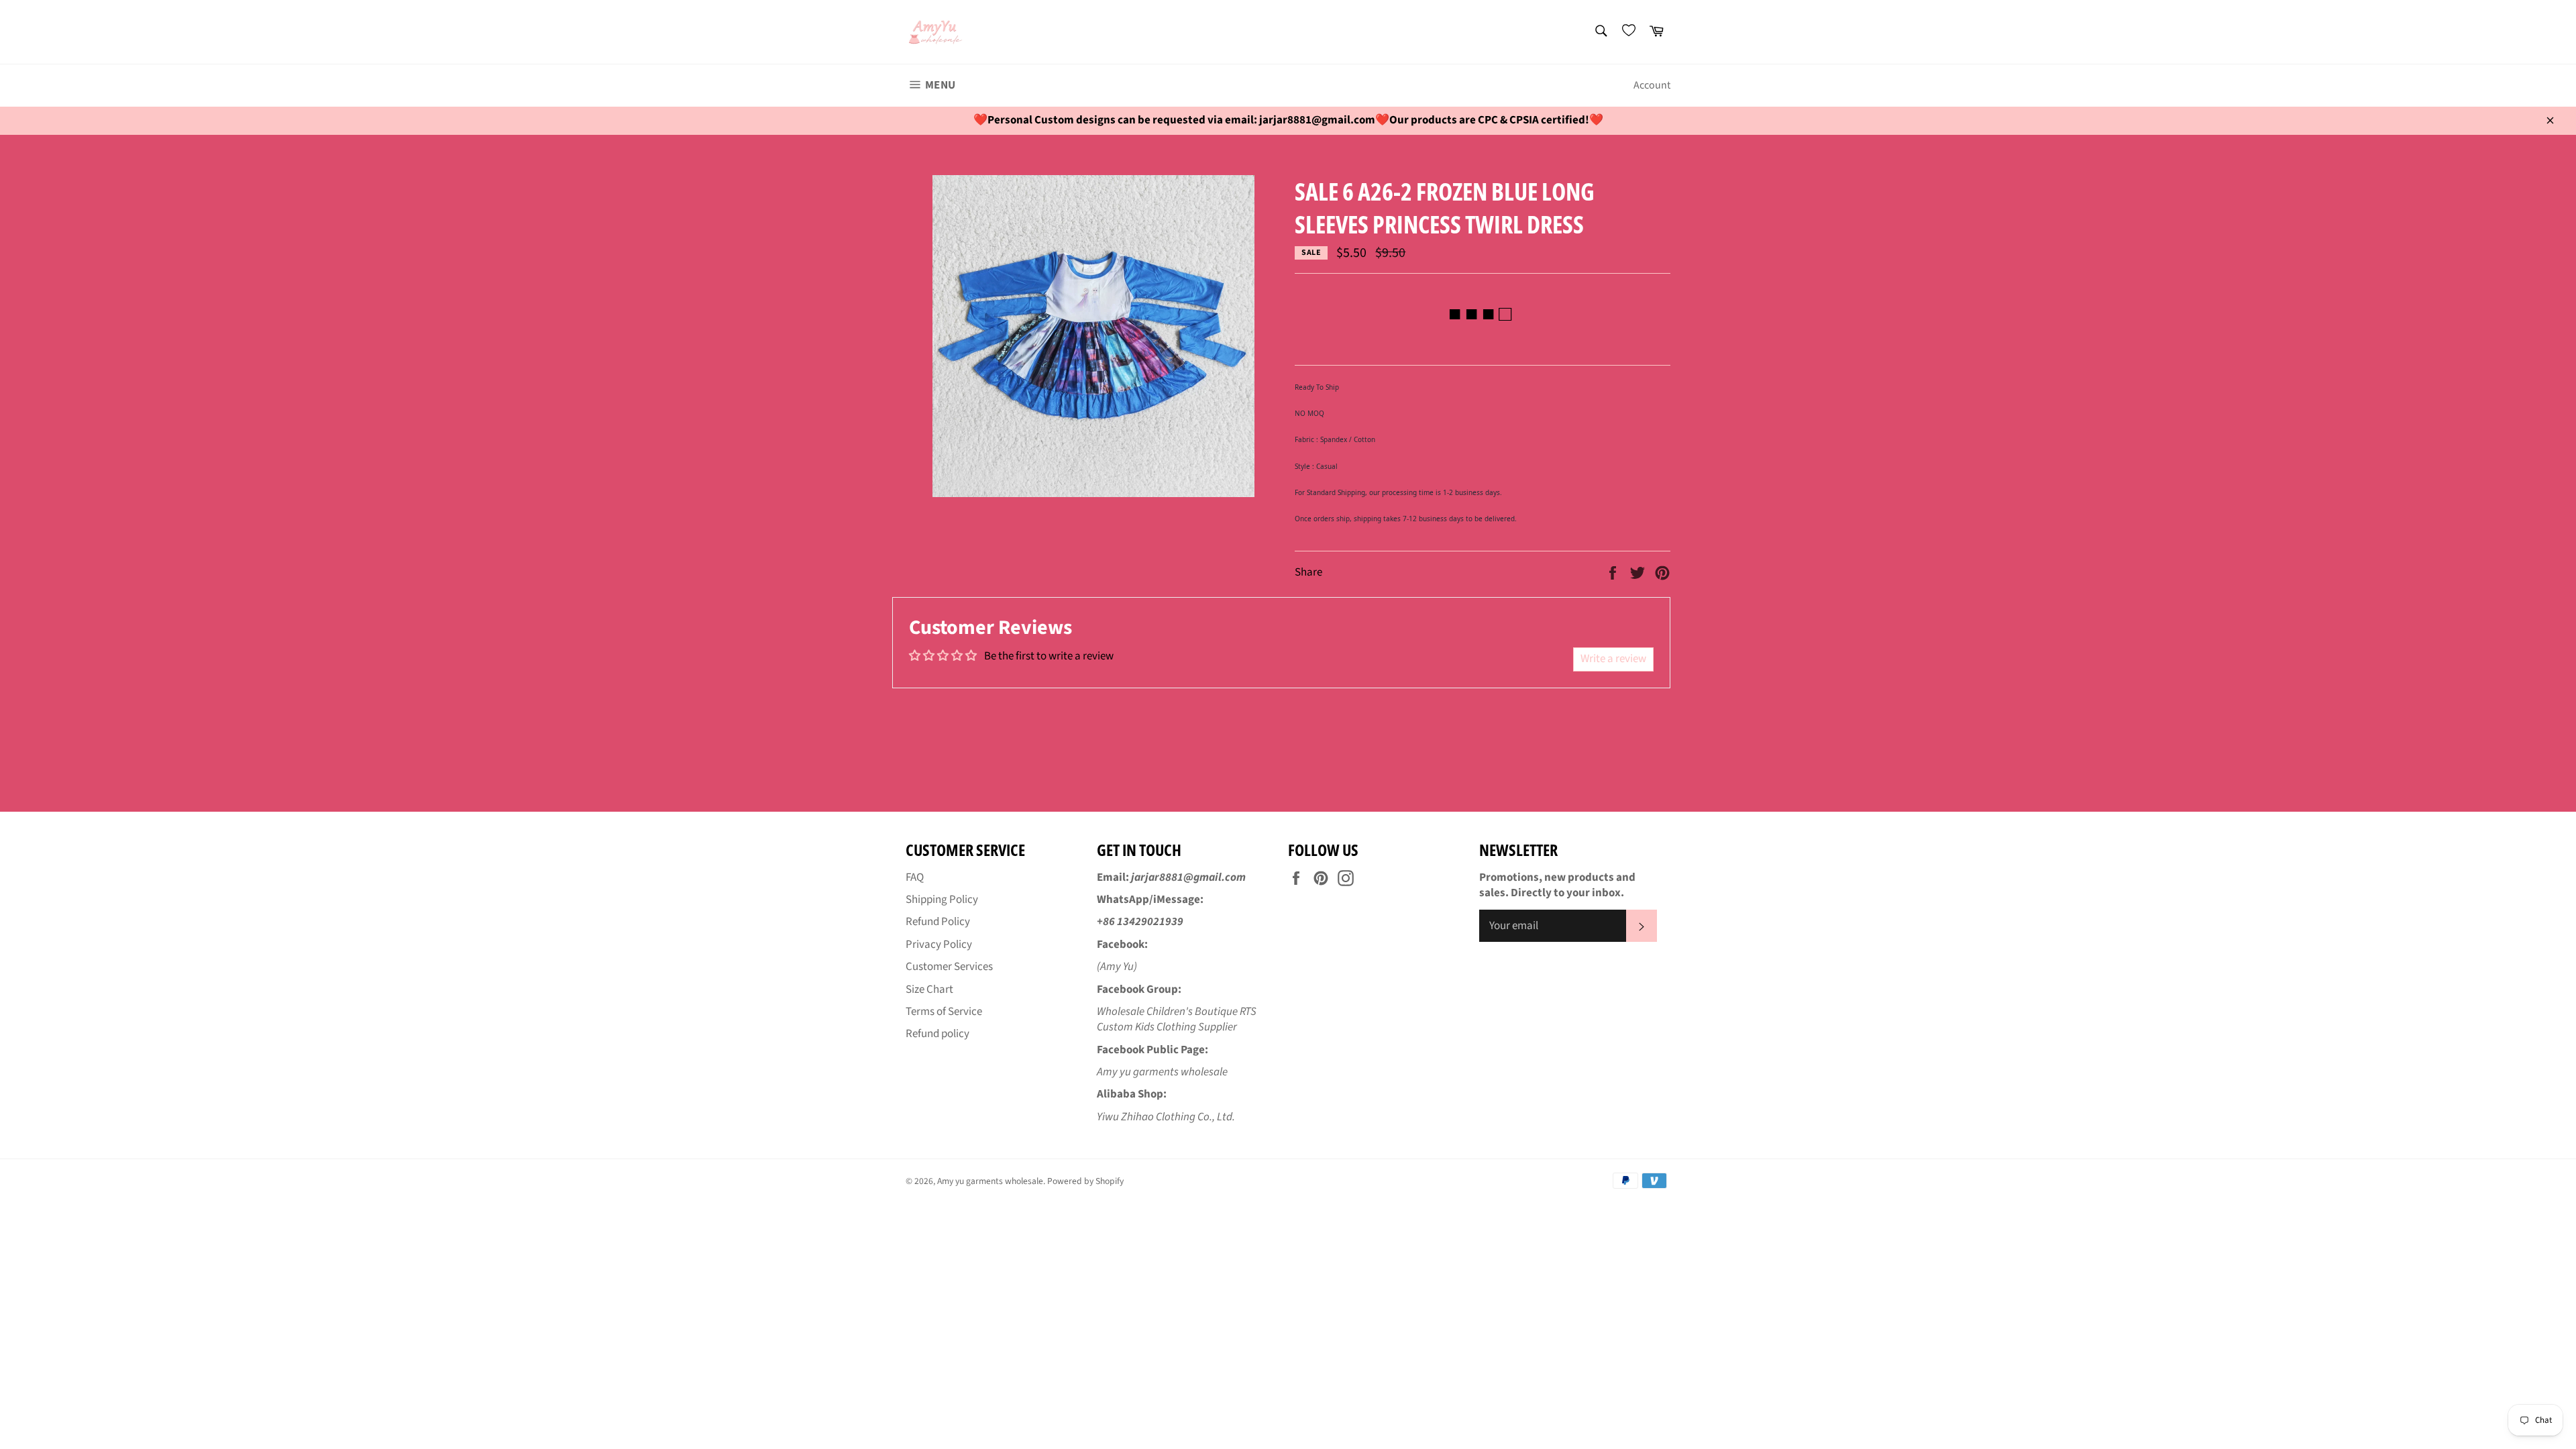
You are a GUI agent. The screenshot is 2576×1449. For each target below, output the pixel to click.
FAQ (915, 877)
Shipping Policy (942, 900)
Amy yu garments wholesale (990, 1181)
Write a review (1613, 659)
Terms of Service (944, 1012)
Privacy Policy (939, 945)
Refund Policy (938, 922)
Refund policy (937, 1034)
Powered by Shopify (1085, 1181)
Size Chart (929, 989)
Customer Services (949, 967)
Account (1652, 85)
